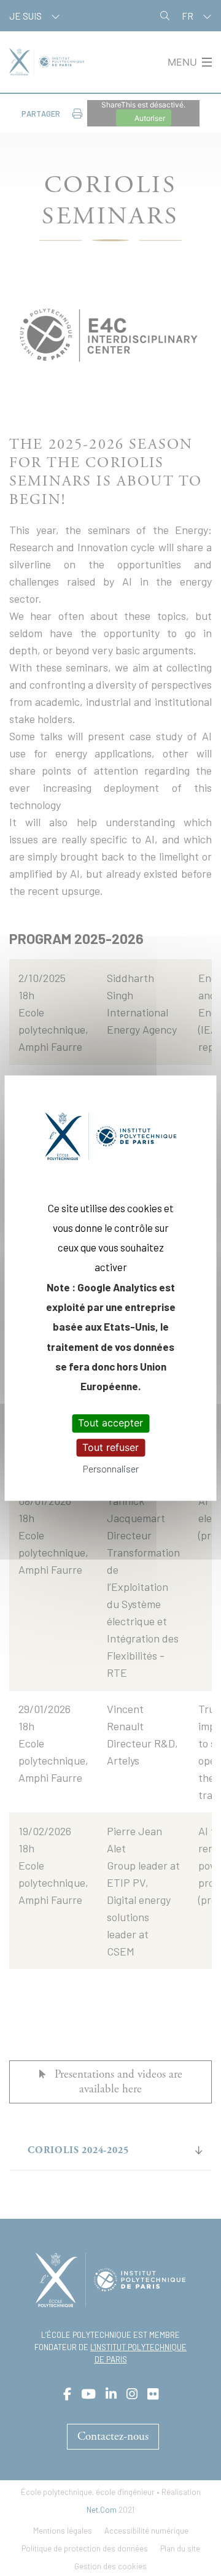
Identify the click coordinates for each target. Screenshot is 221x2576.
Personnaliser (111, 1468)
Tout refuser (110, 1447)
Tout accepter (110, 1423)
